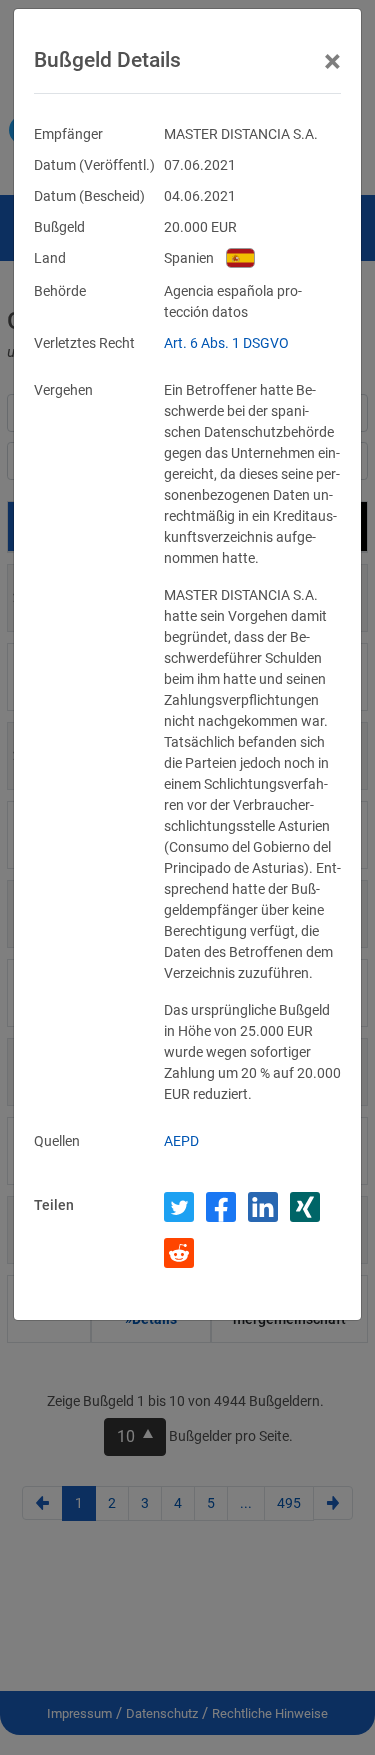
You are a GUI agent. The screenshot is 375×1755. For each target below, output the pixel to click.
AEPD (181, 1141)
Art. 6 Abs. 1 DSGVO (226, 343)
